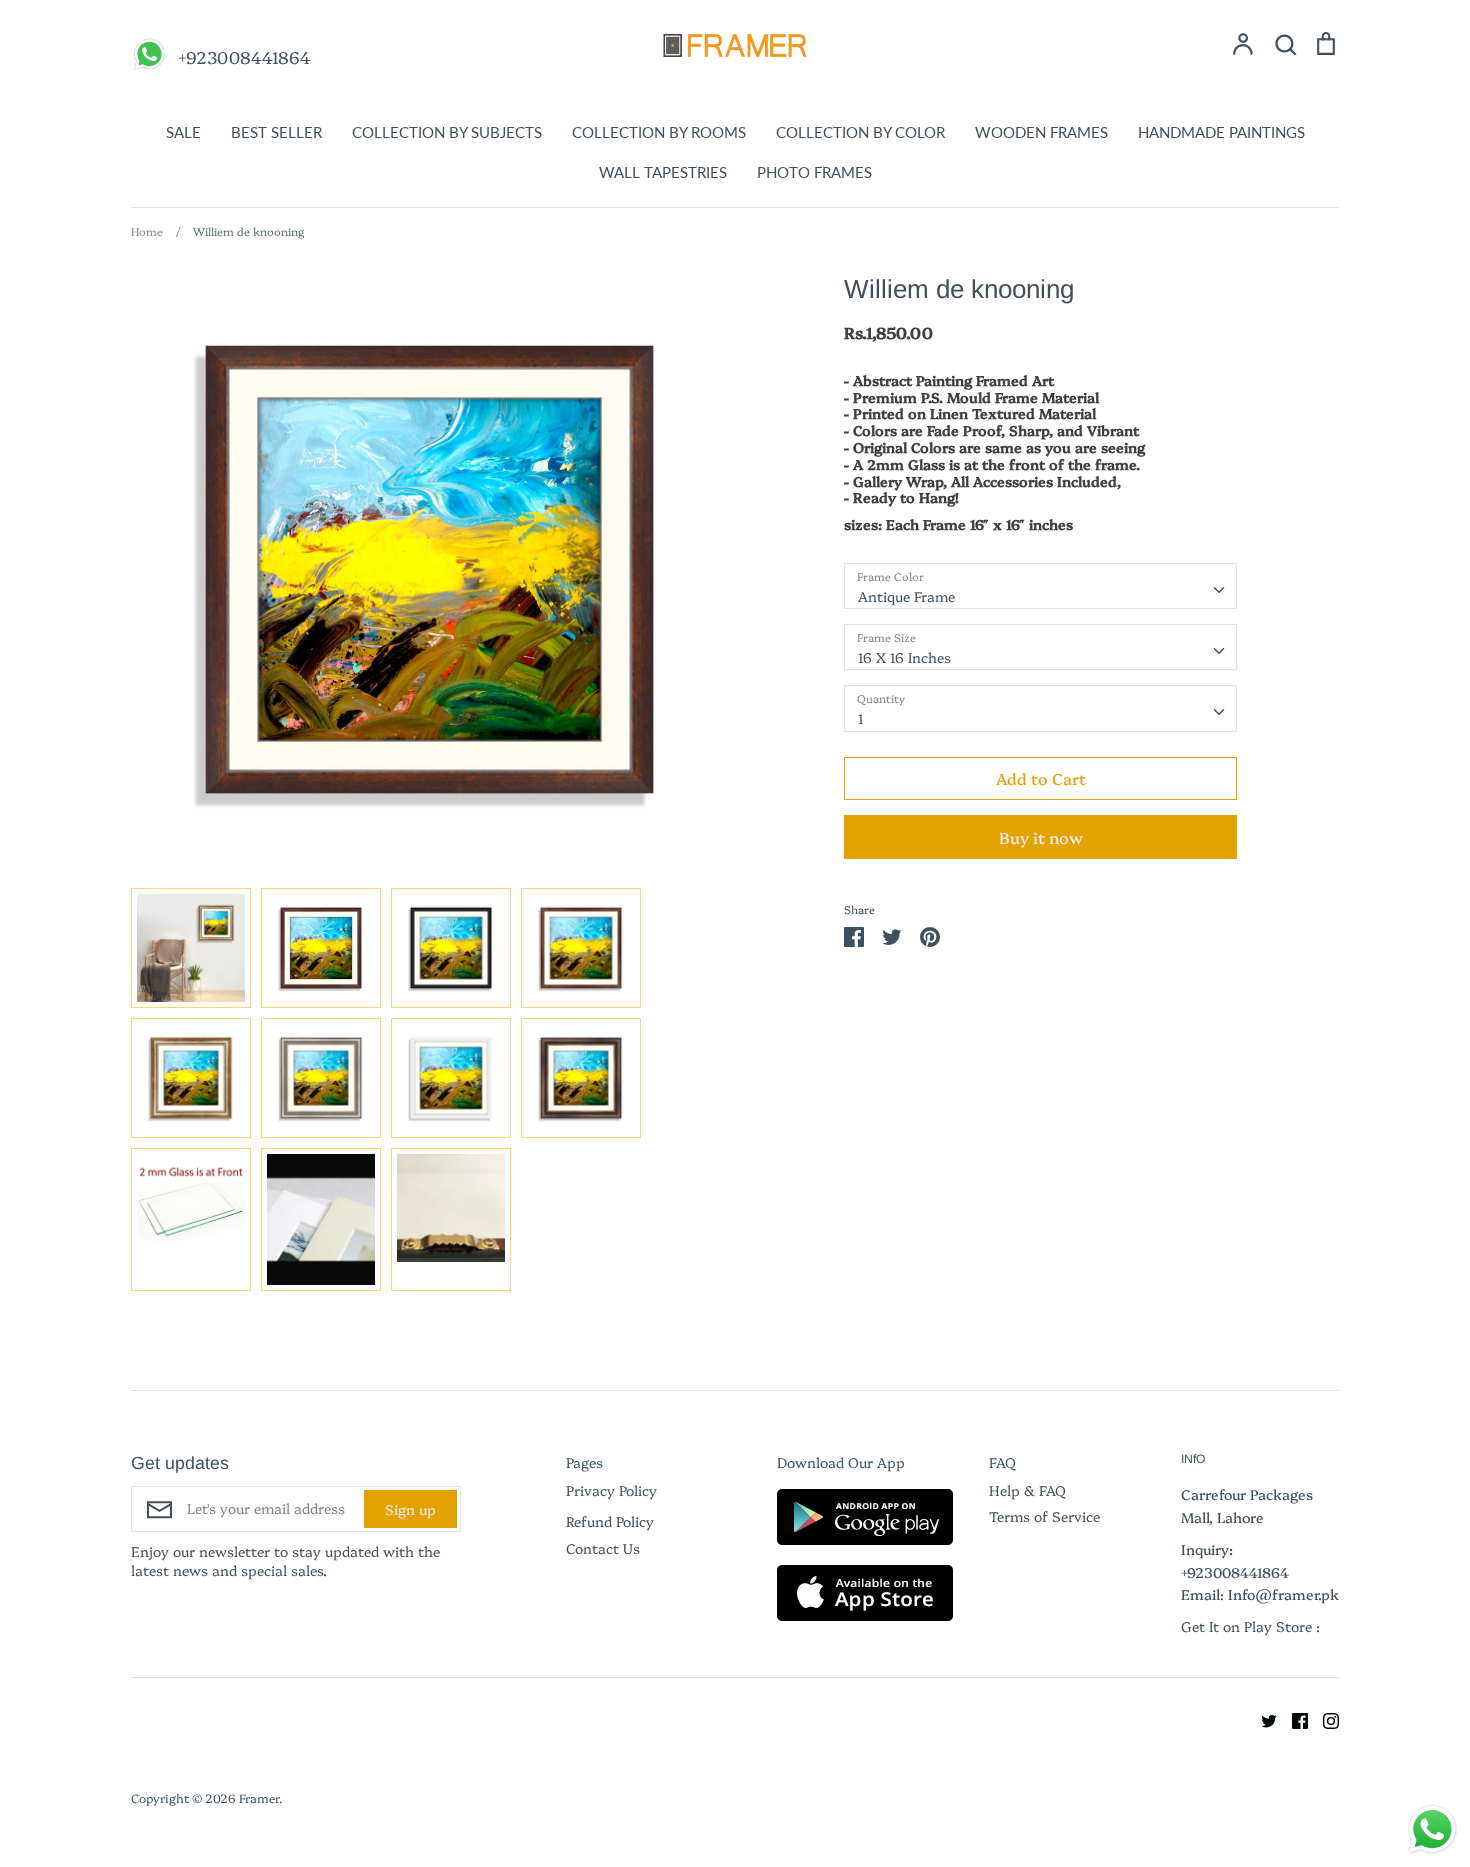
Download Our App (841, 1462)
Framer (259, 1797)
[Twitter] (1261, 1719)
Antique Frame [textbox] (906, 596)
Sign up (410, 1509)
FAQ (1002, 1462)
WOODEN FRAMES (1041, 132)
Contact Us (603, 1548)
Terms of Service (1044, 1516)
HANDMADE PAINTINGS (1221, 132)
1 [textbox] (861, 718)
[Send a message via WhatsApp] (1432, 1829)
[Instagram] (1323, 1719)
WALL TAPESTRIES (663, 172)
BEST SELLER (276, 132)
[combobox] (1040, 586)
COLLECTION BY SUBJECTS (447, 132)
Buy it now (1041, 837)
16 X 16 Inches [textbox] (904, 657)
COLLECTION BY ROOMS (659, 132)
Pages (584, 1462)
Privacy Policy (611, 1490)
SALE (183, 132)
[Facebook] (1292, 1719)
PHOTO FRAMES (814, 172)
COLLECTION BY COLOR (860, 132)
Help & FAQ (1027, 1490)
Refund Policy (610, 1521)
